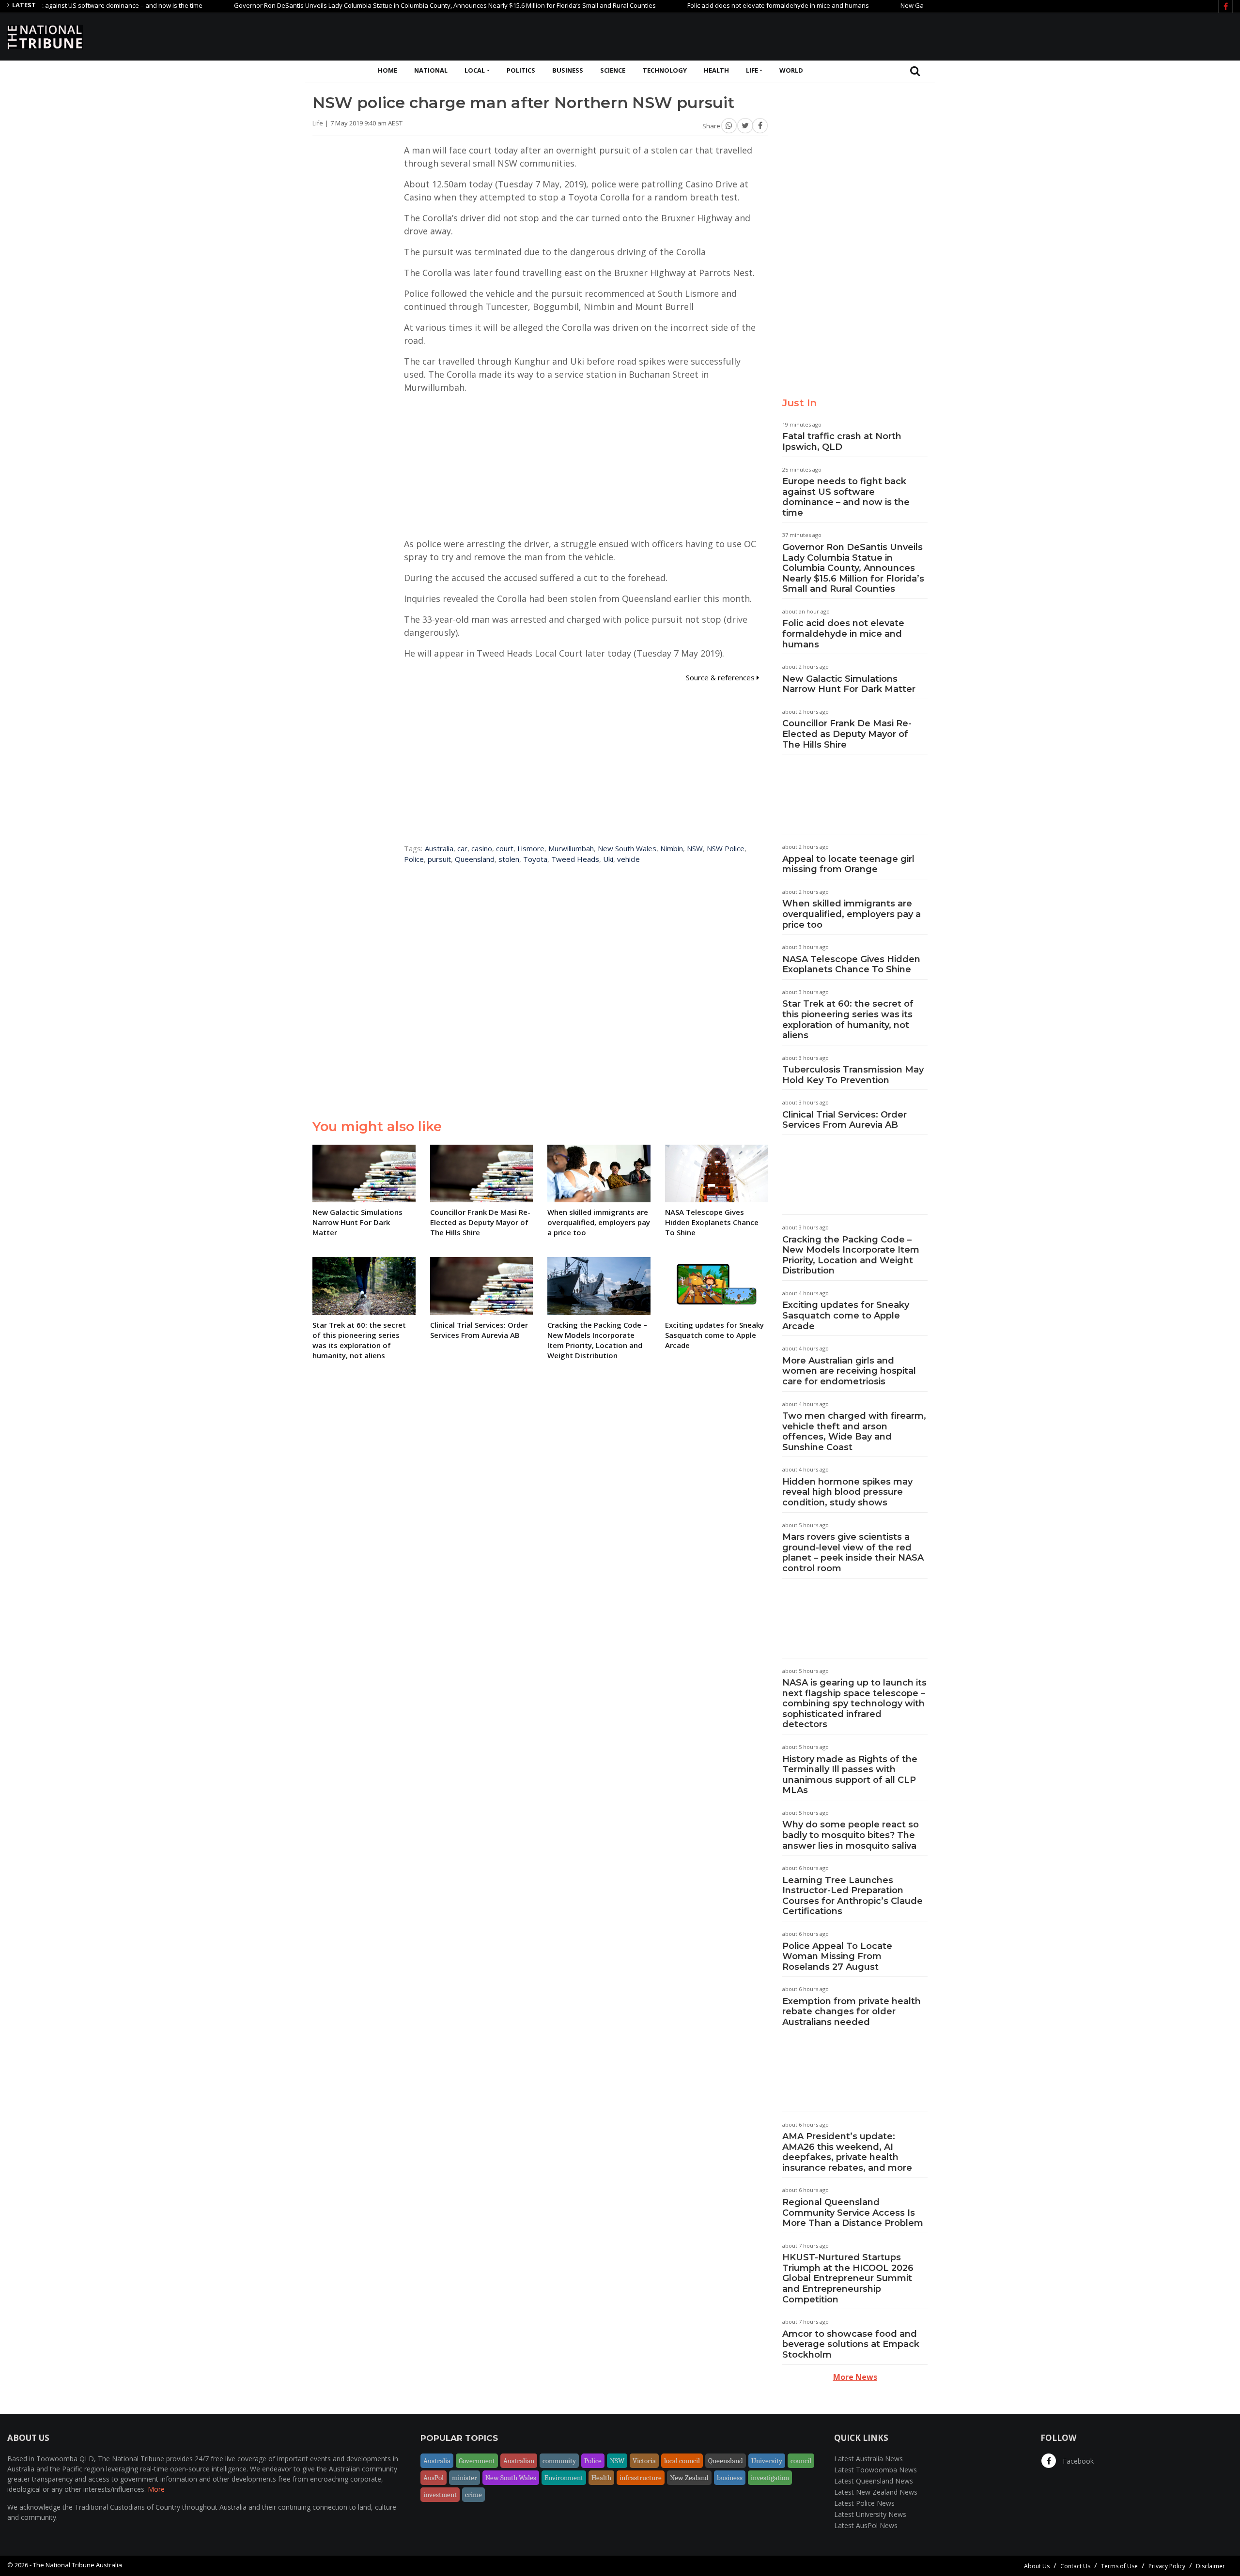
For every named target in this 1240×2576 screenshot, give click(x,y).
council (801, 2461)
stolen (509, 859)
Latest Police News (864, 2503)
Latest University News (870, 2514)
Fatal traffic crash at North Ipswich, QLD (842, 442)
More (156, 2489)
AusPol (434, 2478)
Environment (564, 2478)
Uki (608, 859)
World (791, 70)
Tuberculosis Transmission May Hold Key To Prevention (853, 1075)
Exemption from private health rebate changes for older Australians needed (852, 2012)
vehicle (628, 859)
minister (465, 2478)
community (559, 2461)
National (431, 70)
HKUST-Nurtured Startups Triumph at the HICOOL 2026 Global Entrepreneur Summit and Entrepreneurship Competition (848, 2278)
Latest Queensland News (874, 2481)
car (462, 848)
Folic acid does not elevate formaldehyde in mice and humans (708, 5)
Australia (439, 848)
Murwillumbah (571, 848)
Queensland (475, 859)
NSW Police (726, 848)
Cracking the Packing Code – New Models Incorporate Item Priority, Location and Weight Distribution (851, 1255)
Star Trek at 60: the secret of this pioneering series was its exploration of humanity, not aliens (848, 1020)
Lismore (531, 848)
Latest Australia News (868, 2459)
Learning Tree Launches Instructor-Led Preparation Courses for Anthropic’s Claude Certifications (852, 1896)
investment (440, 2495)
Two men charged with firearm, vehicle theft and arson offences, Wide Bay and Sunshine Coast (854, 1432)
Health (716, 70)
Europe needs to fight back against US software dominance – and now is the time (846, 497)
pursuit (439, 859)
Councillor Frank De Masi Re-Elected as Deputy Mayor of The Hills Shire (847, 734)
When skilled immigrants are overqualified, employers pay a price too (852, 914)
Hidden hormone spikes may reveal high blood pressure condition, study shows (847, 1492)
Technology (665, 70)
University (767, 2461)
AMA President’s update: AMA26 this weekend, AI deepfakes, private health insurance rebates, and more (847, 2152)
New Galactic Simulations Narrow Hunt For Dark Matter (910, 5)
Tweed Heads (575, 859)
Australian (519, 2461)
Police (414, 859)
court (505, 848)
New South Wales (627, 848)
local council (682, 2461)
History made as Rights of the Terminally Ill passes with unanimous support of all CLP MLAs (850, 1775)
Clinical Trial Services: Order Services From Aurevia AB (845, 1120)
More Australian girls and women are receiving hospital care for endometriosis (849, 1371)
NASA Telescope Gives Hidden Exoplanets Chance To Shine (851, 965)
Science (613, 70)
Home (387, 70)
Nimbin (672, 848)
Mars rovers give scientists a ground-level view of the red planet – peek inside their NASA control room (853, 1553)
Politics (521, 70)
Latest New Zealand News (876, 2492)
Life (752, 70)
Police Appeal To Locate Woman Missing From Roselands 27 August (837, 1956)
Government (477, 2461)
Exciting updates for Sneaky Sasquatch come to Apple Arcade (846, 1315)
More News (855, 2377)
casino (482, 848)
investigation (770, 2478)
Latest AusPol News (866, 2525)
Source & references (721, 677)
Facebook (1077, 2461)
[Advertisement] (1056, 35)
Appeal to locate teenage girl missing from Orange (848, 864)
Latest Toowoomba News (876, 2470)
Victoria (644, 2461)
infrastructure (641, 2478)
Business (568, 70)
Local (475, 70)
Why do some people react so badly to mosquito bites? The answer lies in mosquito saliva (851, 1835)
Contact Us (1075, 2566)
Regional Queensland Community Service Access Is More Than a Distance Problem (853, 2213)
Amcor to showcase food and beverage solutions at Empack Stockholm (851, 2344)
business (730, 2478)
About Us (1037, 2566)
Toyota (535, 859)
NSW (695, 848)
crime (473, 2495)
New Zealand (689, 2478)
